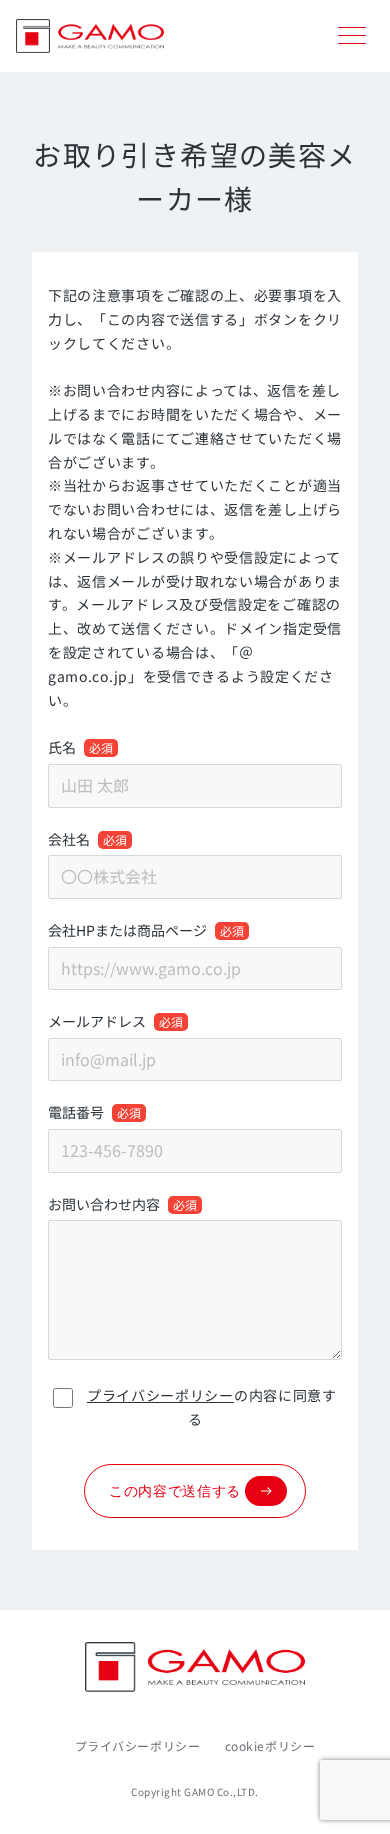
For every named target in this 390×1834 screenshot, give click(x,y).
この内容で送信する (175, 1491)
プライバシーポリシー (160, 1395)
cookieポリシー (270, 1745)
